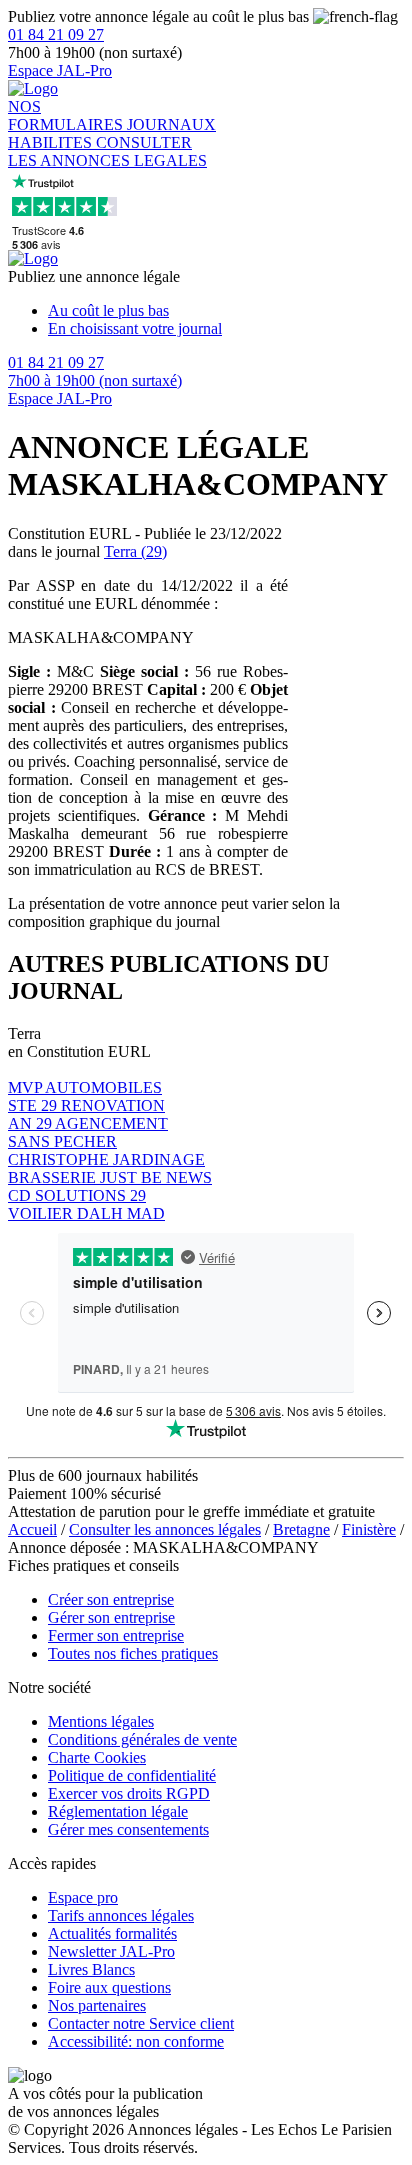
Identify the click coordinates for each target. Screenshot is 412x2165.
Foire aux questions (109, 1987)
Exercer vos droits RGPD (129, 1793)
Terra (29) (135, 551)
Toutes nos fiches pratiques (133, 1653)
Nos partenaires (97, 2005)
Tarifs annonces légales (121, 1915)
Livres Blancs (91, 1969)
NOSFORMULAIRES (67, 115)
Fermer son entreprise (116, 1635)
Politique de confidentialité (132, 1775)
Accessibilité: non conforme (136, 2041)
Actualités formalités (112, 1933)
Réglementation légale (118, 1811)
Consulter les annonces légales (165, 1529)
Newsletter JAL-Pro (111, 1951)
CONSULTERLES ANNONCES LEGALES (107, 151)
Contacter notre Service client (141, 2023)
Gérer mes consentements (128, 1829)
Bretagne (301, 1529)
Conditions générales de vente (142, 1739)
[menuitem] (226, 311)
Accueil (32, 1529)
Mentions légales (101, 1721)
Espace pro (83, 1897)
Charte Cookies (97, 1757)
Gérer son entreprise (111, 1617)
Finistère (369, 1529)
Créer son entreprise (111, 1599)
